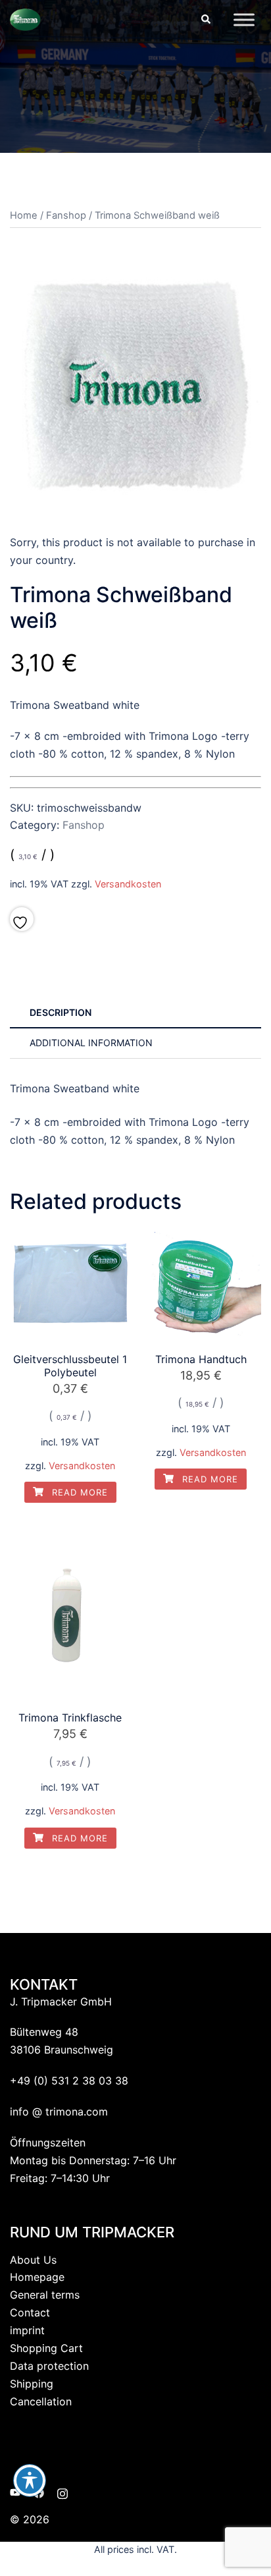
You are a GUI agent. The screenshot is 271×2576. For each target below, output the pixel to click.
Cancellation (41, 2401)
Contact (30, 2312)
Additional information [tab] (91, 1043)
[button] (205, 20)
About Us (33, 2260)
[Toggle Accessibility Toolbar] (30, 2480)
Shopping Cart (46, 2348)
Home (24, 215)
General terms (45, 2295)
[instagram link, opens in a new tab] (62, 2492)
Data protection (49, 2366)
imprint (27, 2330)
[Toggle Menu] (244, 19)
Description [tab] (61, 1012)
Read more (78, 1492)
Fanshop (66, 215)
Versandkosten (128, 884)
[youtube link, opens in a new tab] (15, 2492)
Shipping (32, 2384)
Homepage (37, 2277)
